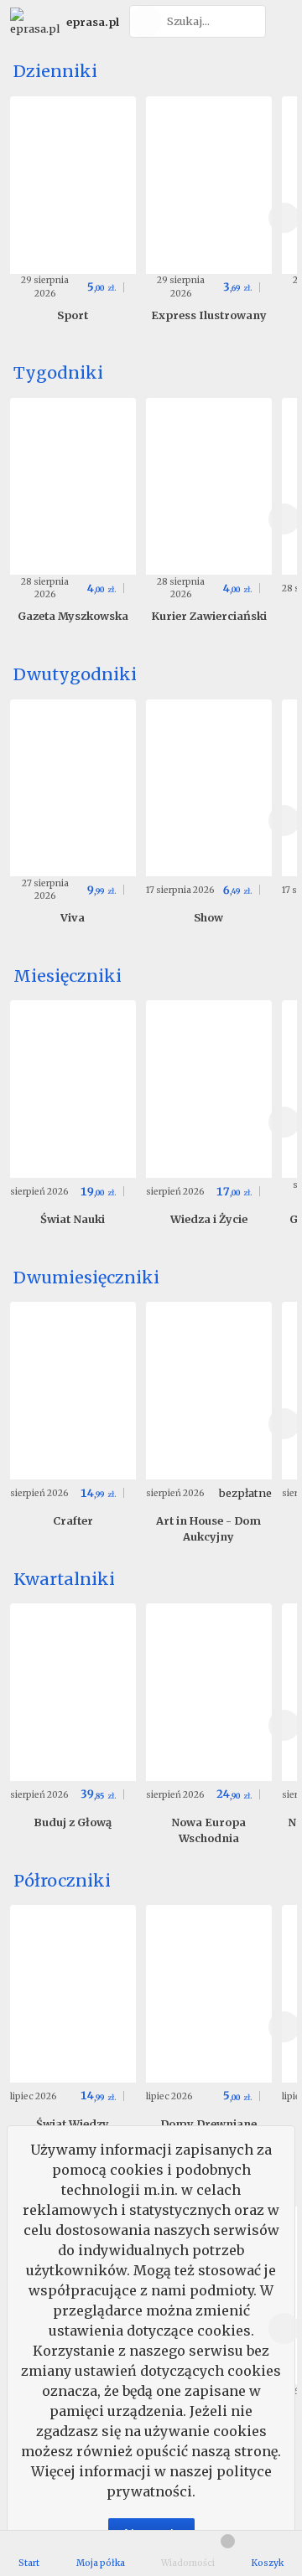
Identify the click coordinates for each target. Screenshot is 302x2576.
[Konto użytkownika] (281, 21)
